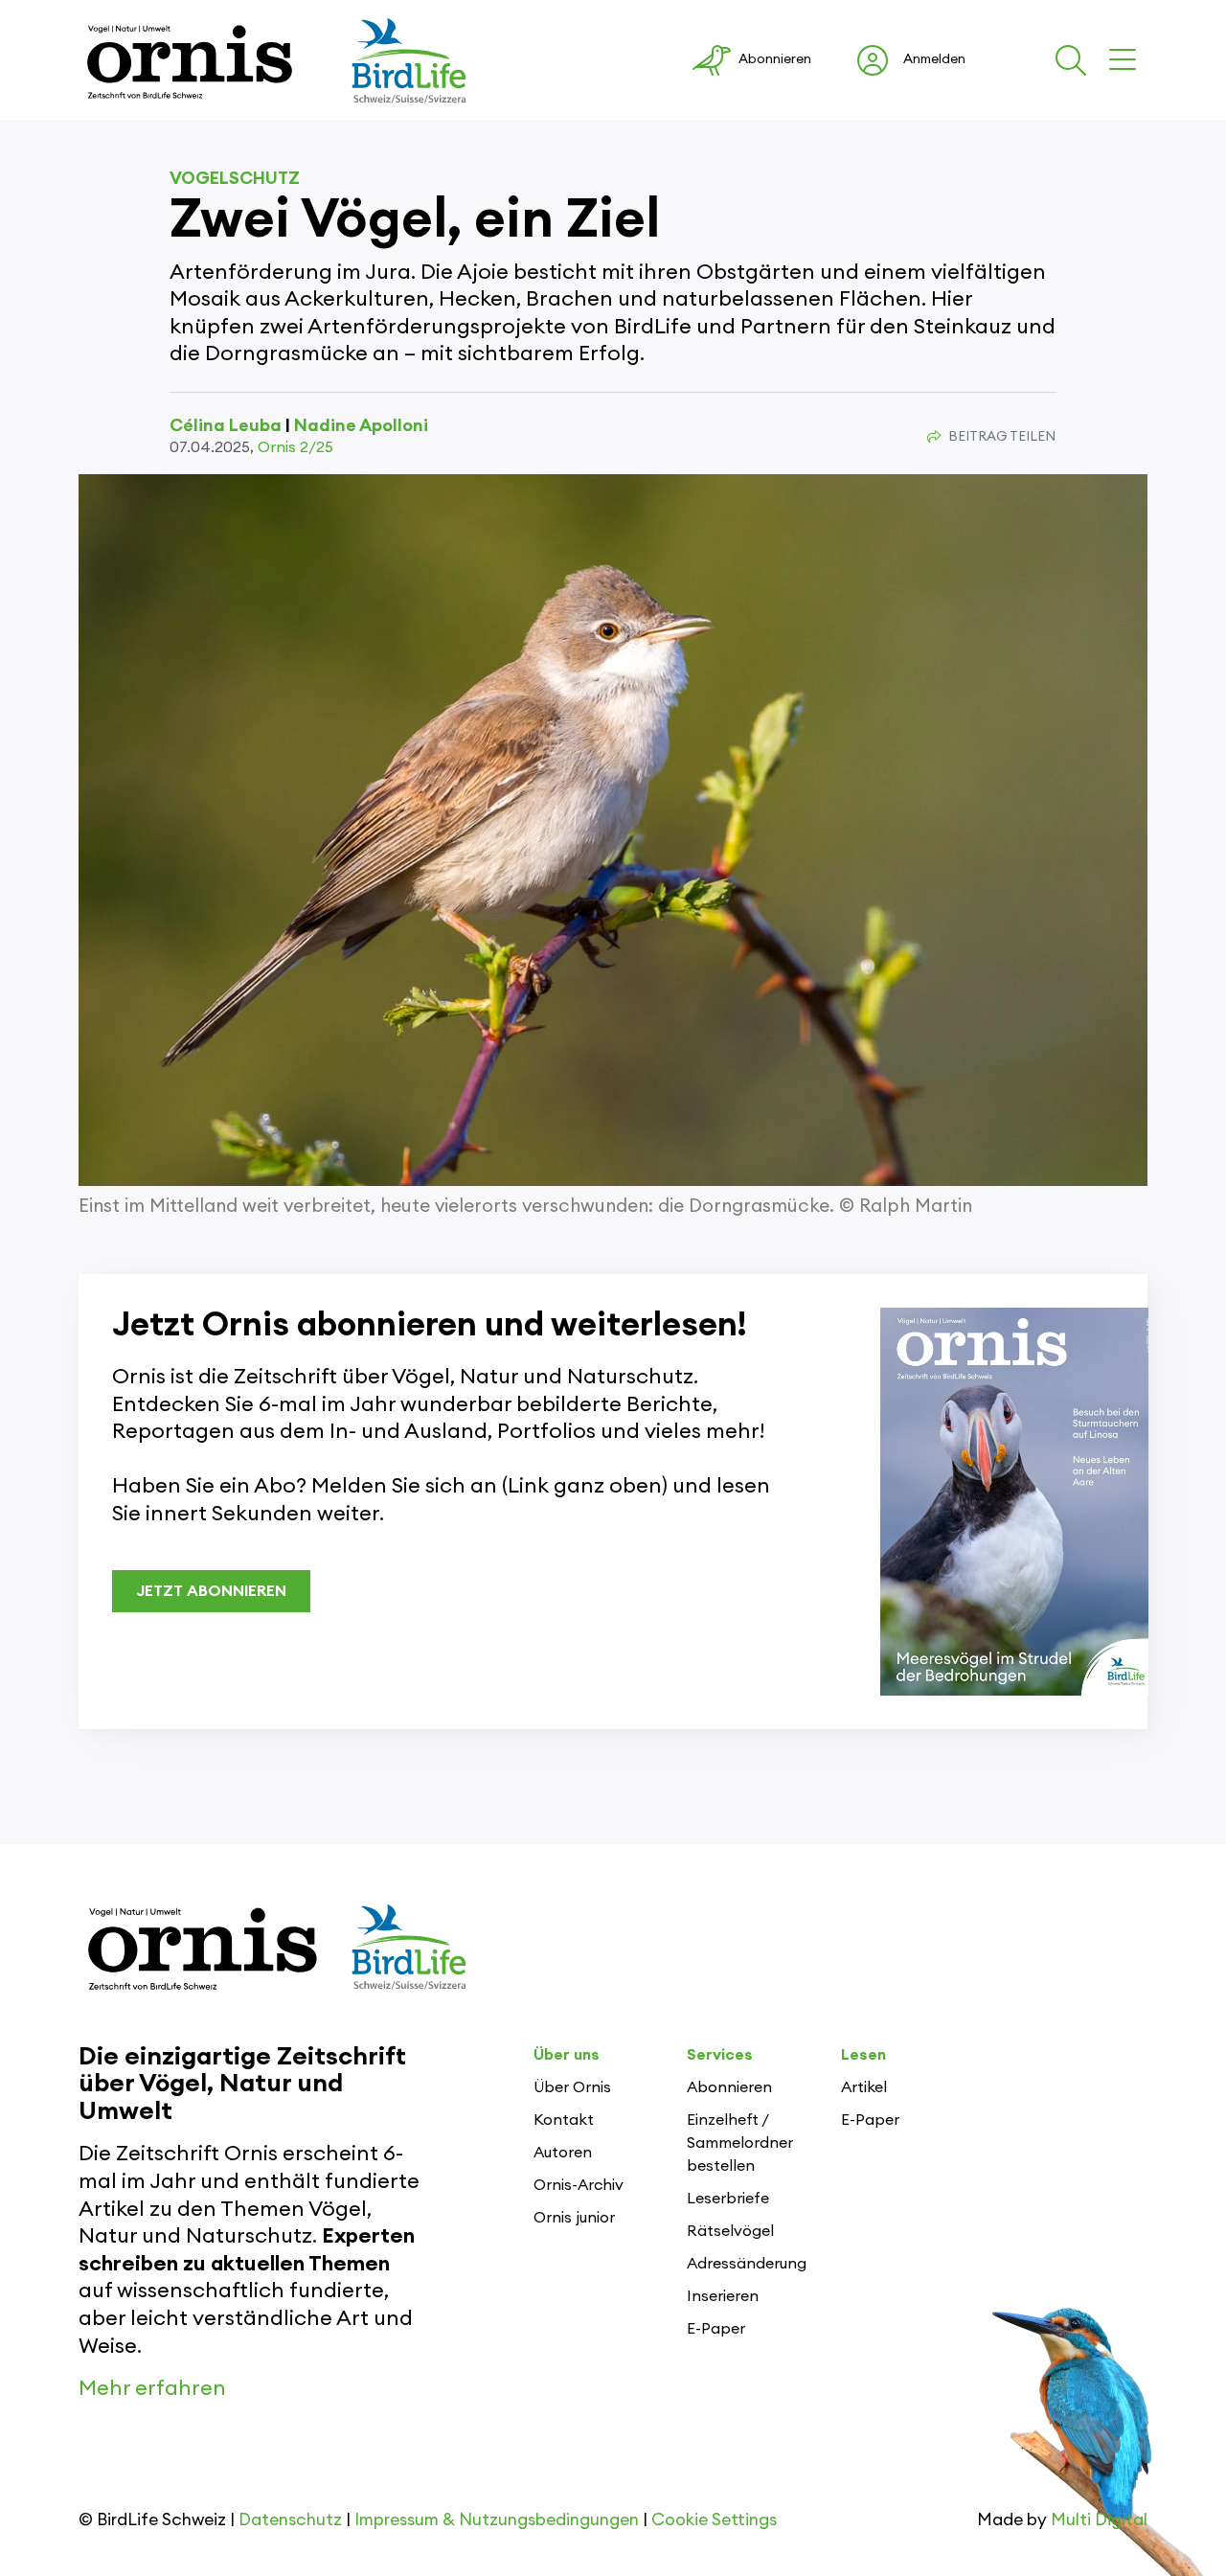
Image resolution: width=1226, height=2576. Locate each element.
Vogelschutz (235, 178)
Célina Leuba (226, 425)
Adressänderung (747, 2264)
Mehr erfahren (152, 2388)
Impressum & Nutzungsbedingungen (497, 2520)
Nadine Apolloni (361, 425)
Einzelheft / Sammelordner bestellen (740, 2143)
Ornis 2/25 (295, 447)
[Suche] (1075, 60)
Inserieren (723, 2296)
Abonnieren (729, 2087)
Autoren (563, 2153)
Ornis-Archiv (579, 2185)
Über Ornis (572, 2087)
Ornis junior (574, 2218)
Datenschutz (290, 2520)
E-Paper (716, 2329)
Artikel (864, 2087)
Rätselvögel (730, 2231)
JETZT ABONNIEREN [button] (211, 1591)
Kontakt (564, 2120)
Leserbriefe (728, 2199)
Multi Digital (1099, 2520)
